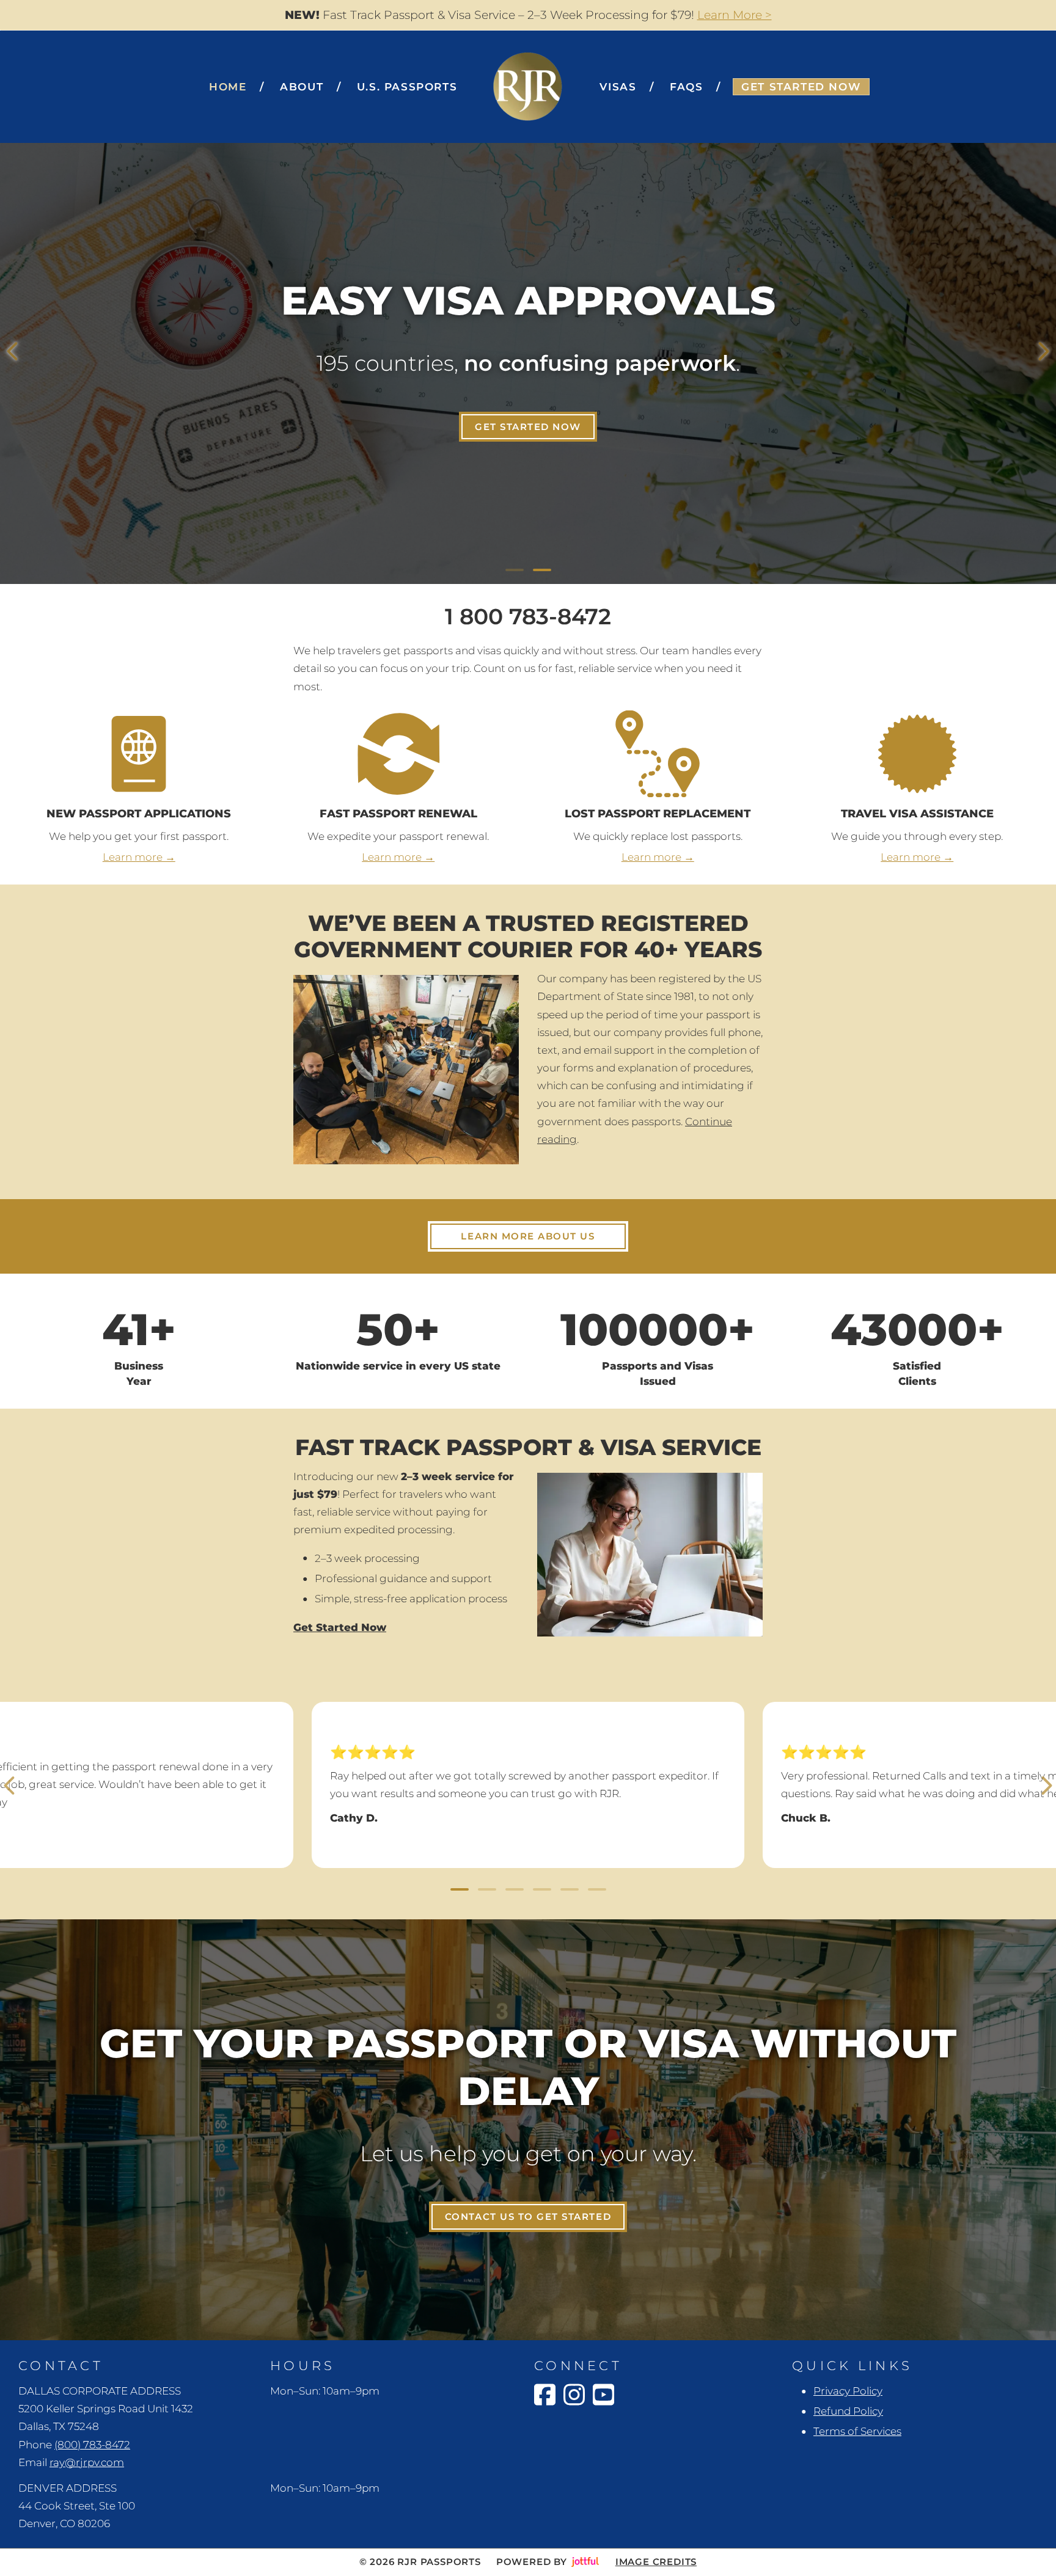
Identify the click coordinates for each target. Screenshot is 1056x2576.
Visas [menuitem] (618, 87)
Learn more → (139, 857)
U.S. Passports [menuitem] (407, 87)
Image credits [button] (656, 2562)
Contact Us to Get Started (528, 2217)
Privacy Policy (848, 2391)
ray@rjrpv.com (87, 2462)
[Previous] (12, 351)
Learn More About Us (528, 1236)
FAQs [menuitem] (686, 87)
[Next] (1044, 351)
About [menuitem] (302, 87)
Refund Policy (848, 2411)
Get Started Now (528, 427)
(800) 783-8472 (92, 2445)
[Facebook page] (545, 2395)
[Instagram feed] (574, 2395)
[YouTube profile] (603, 2395)
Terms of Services (857, 2431)
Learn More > (735, 15)
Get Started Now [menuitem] (801, 87)
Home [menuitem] (228, 87)
